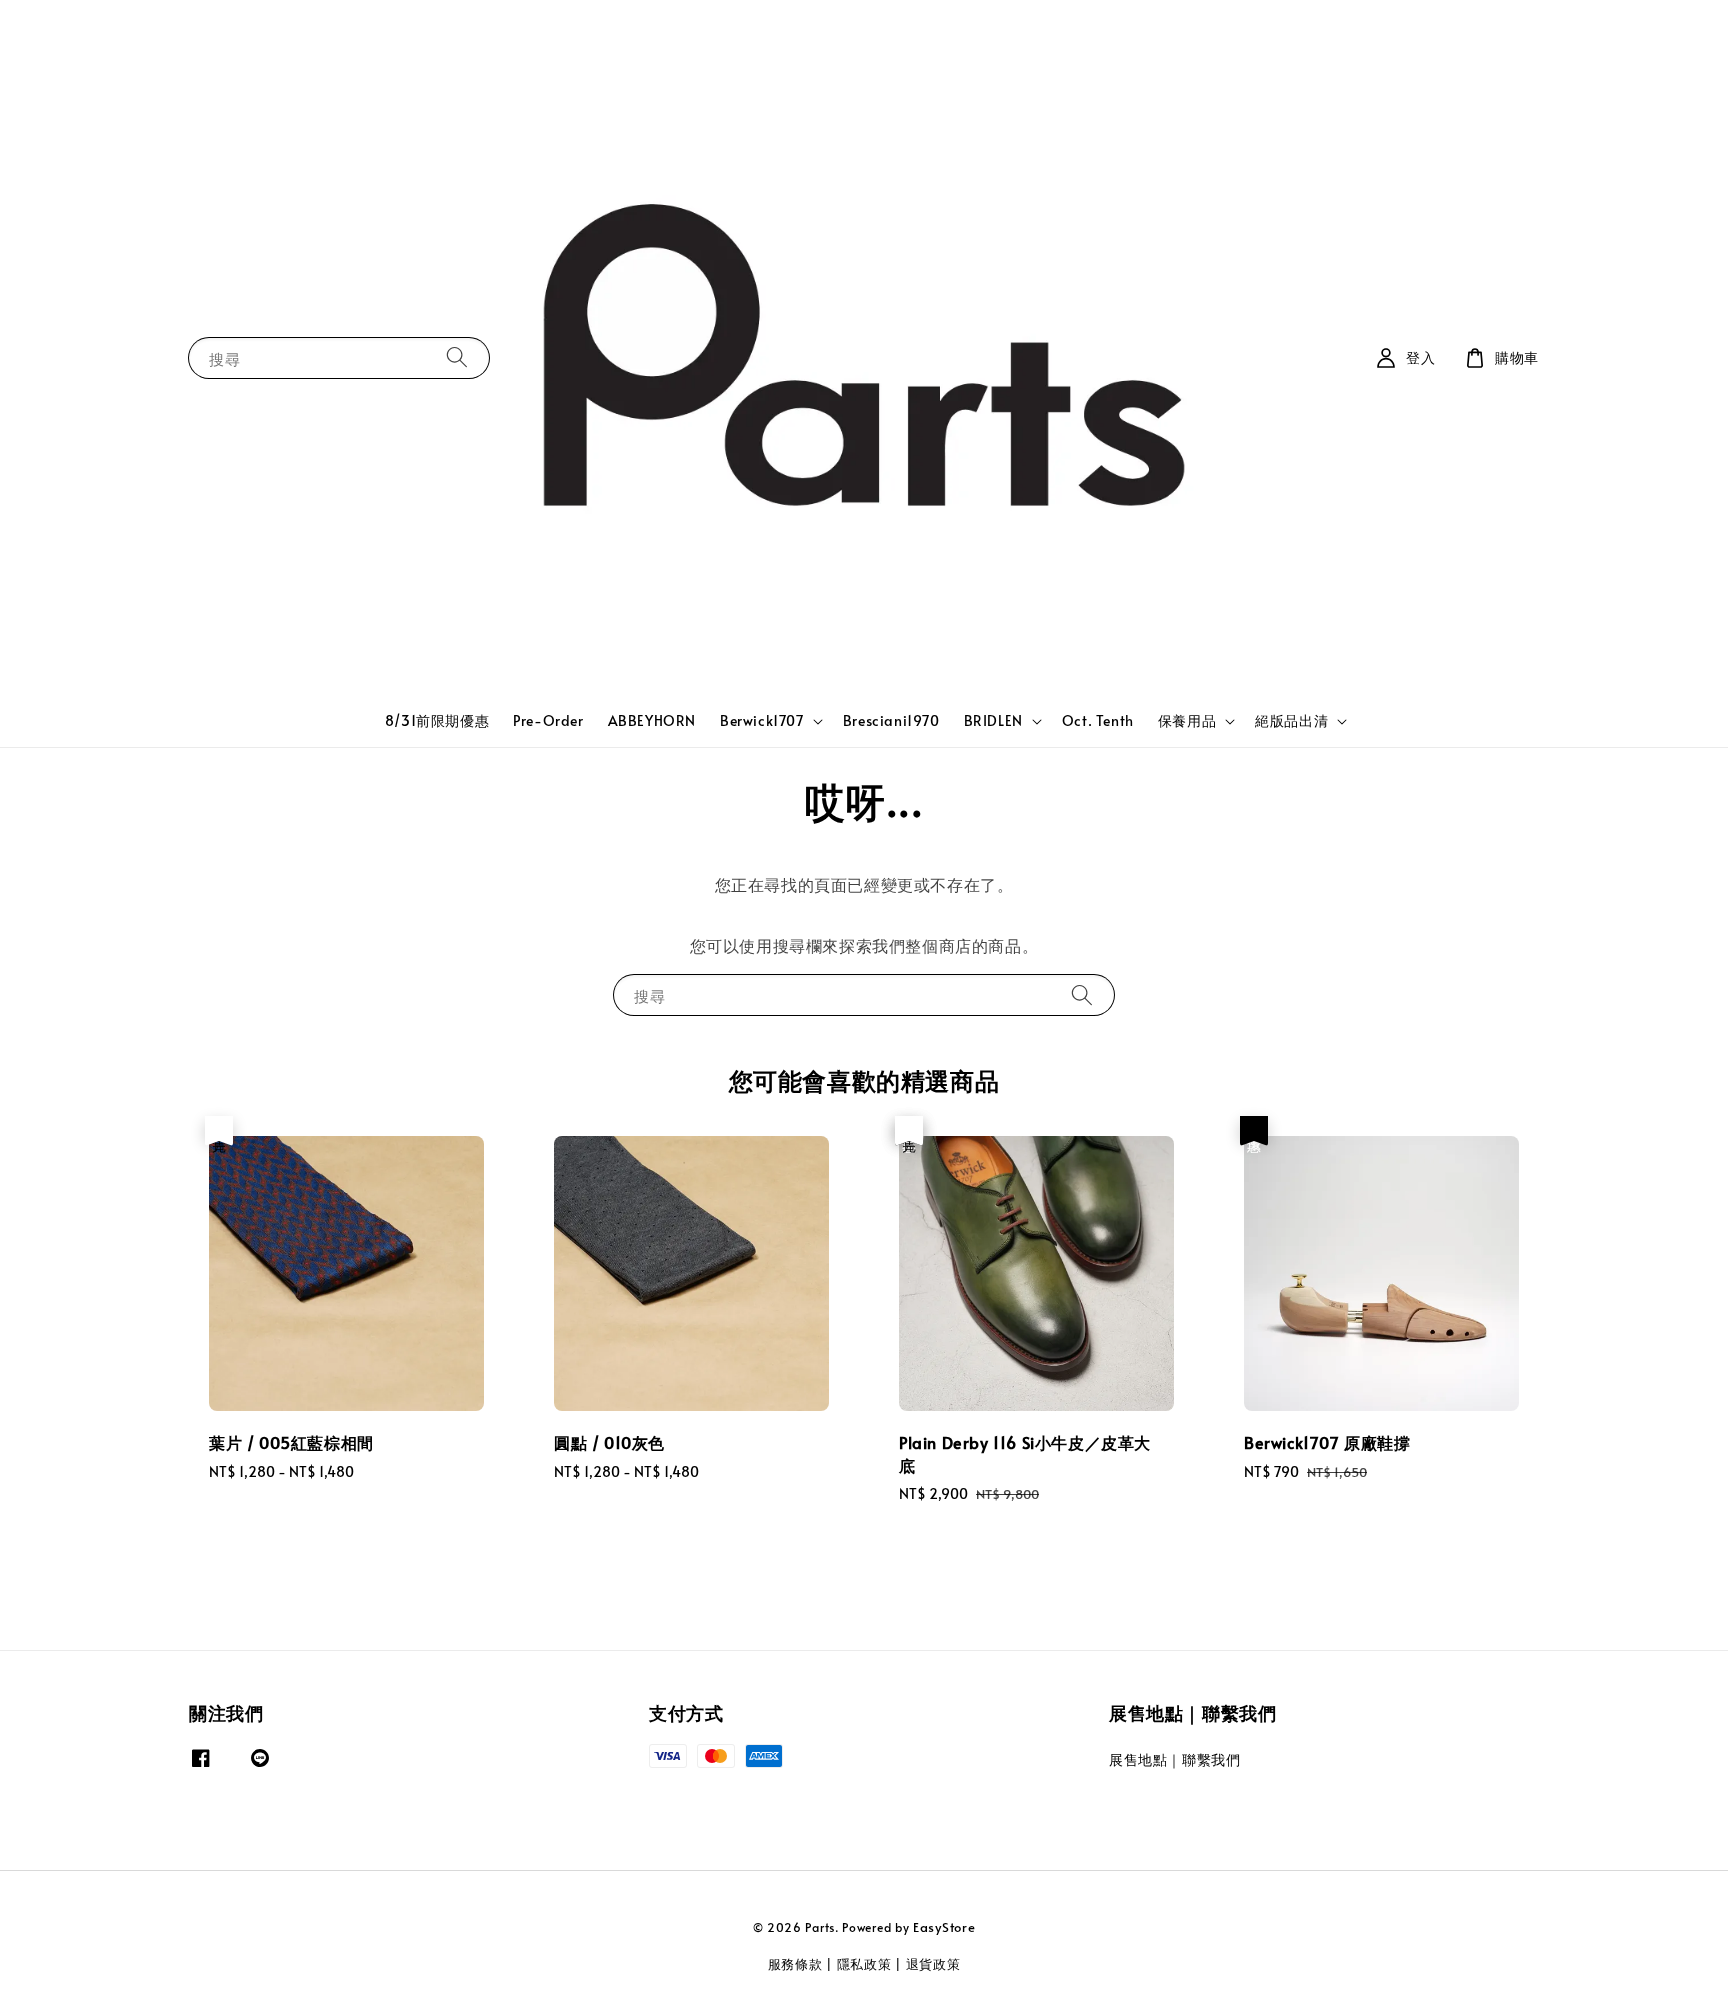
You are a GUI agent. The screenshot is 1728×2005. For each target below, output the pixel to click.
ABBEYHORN (652, 720)
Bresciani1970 (891, 720)
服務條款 (795, 1964)
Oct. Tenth (1098, 720)
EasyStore (944, 1927)
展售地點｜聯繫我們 (1174, 1760)
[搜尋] (457, 357)
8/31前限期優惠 (437, 720)
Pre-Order (548, 720)
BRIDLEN (993, 721)
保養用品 (1187, 721)
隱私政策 (864, 1964)
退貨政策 (933, 1964)
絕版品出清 (1291, 721)
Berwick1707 (762, 721)
